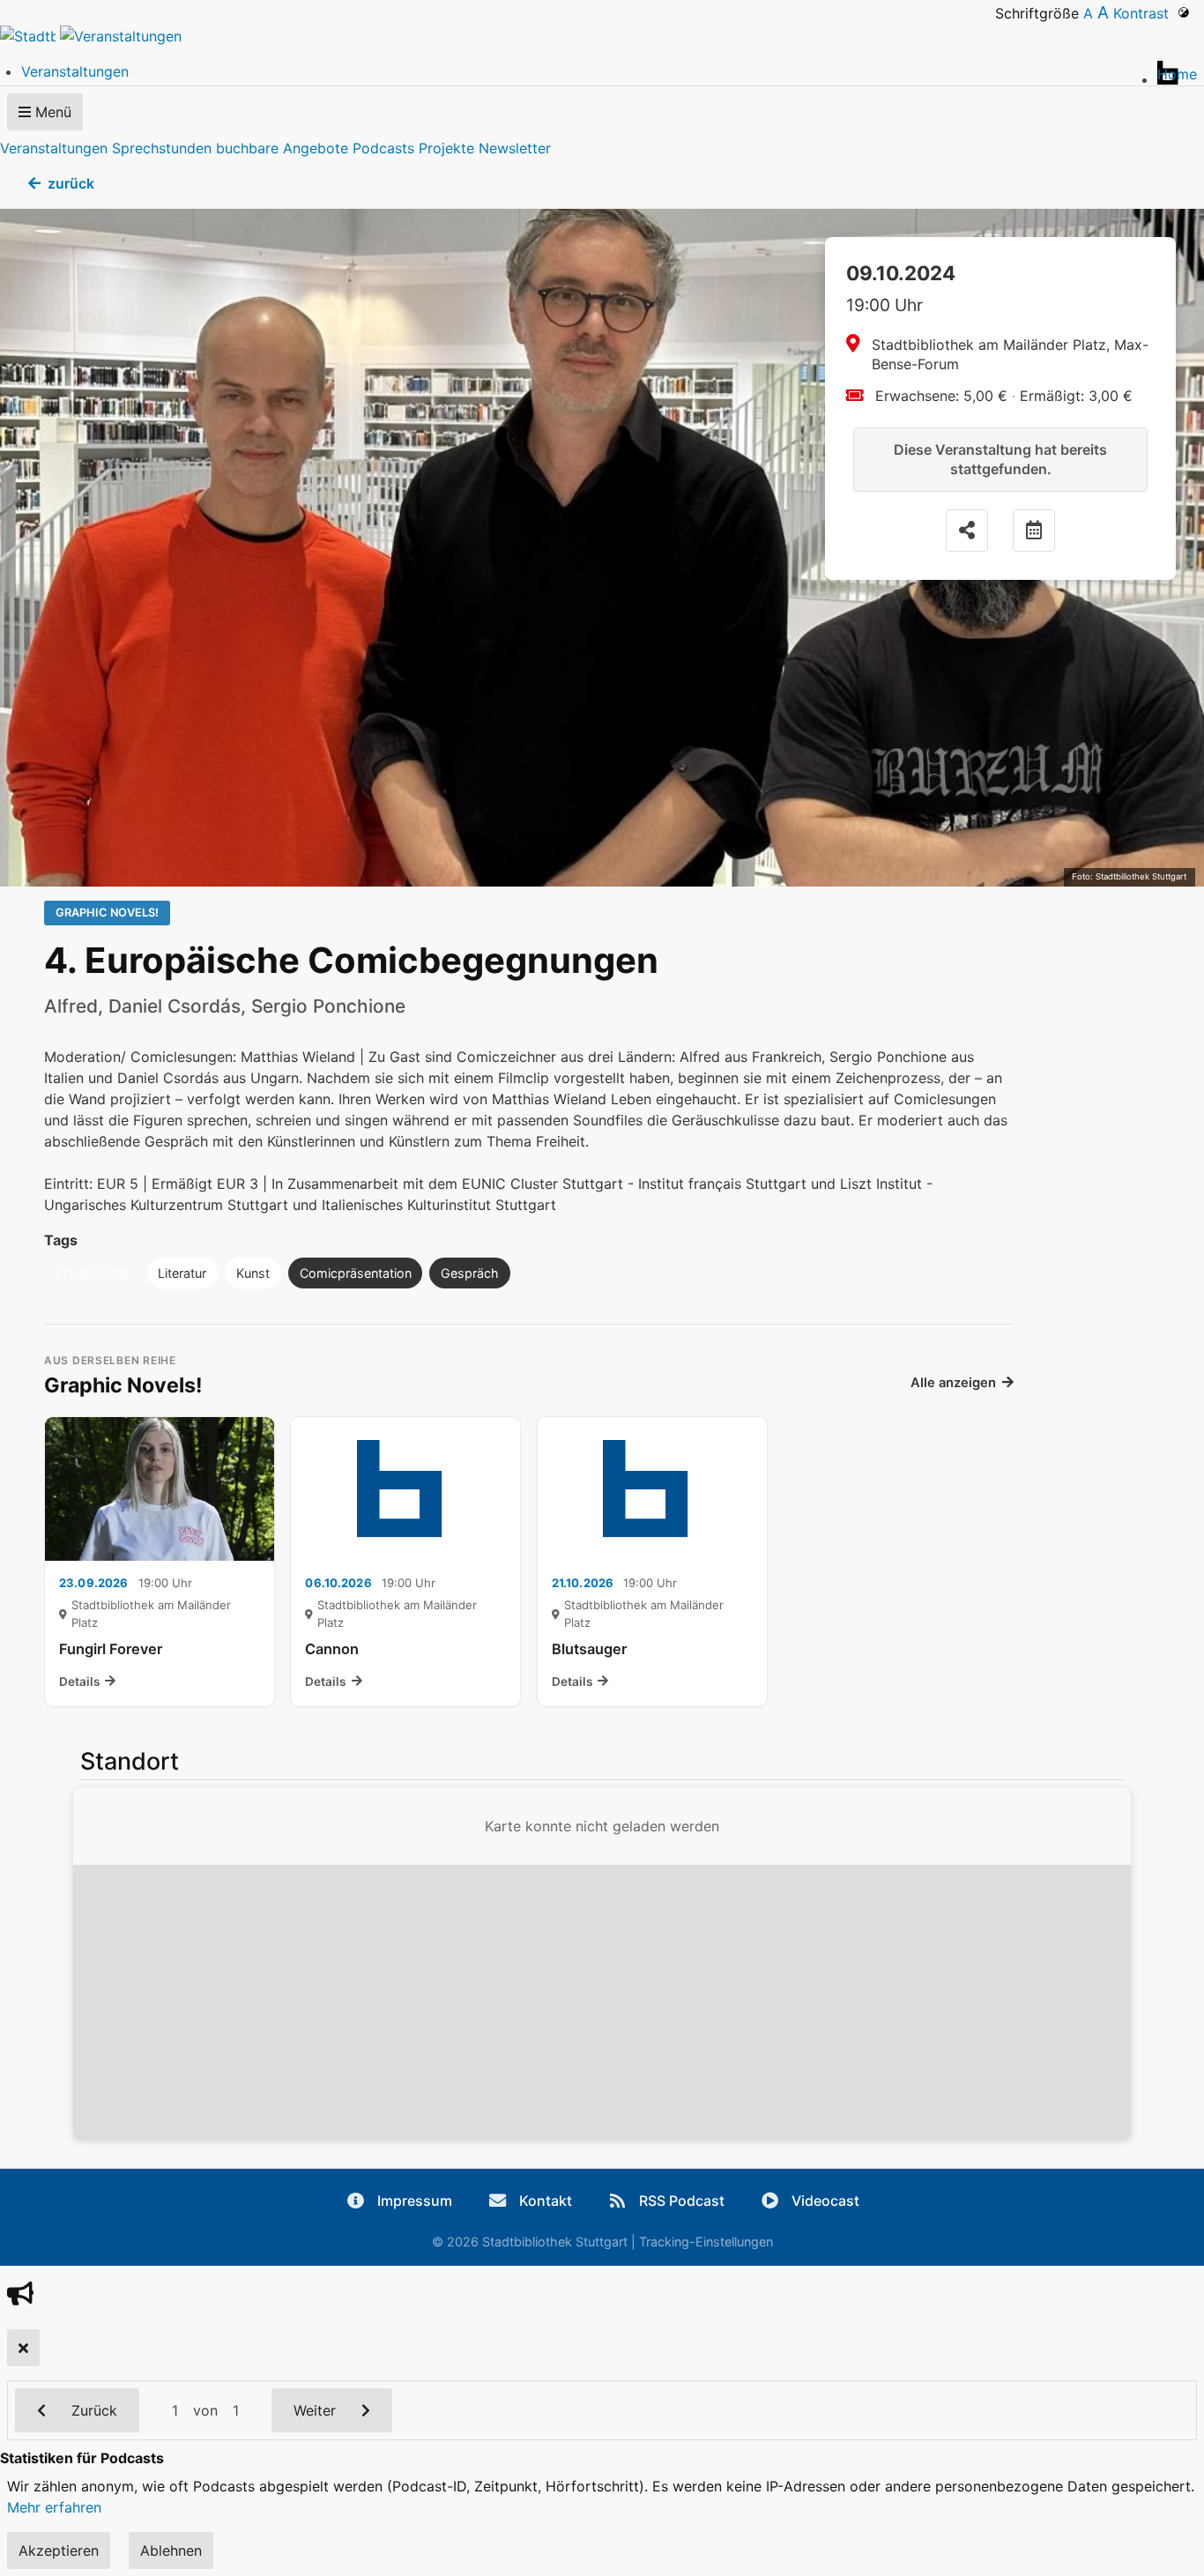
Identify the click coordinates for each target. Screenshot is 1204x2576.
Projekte (446, 148)
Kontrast (1145, 13)
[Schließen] (23, 2348)
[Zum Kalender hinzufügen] (1034, 531)
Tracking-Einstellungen (706, 2242)
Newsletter (515, 148)
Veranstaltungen (54, 148)
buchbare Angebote (282, 148)
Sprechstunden (162, 148)
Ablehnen (171, 2550)
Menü (51, 112)
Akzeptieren (59, 2550)
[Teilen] (967, 531)
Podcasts (383, 148)
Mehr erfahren (54, 2507)
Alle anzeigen (953, 1383)
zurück (71, 183)
